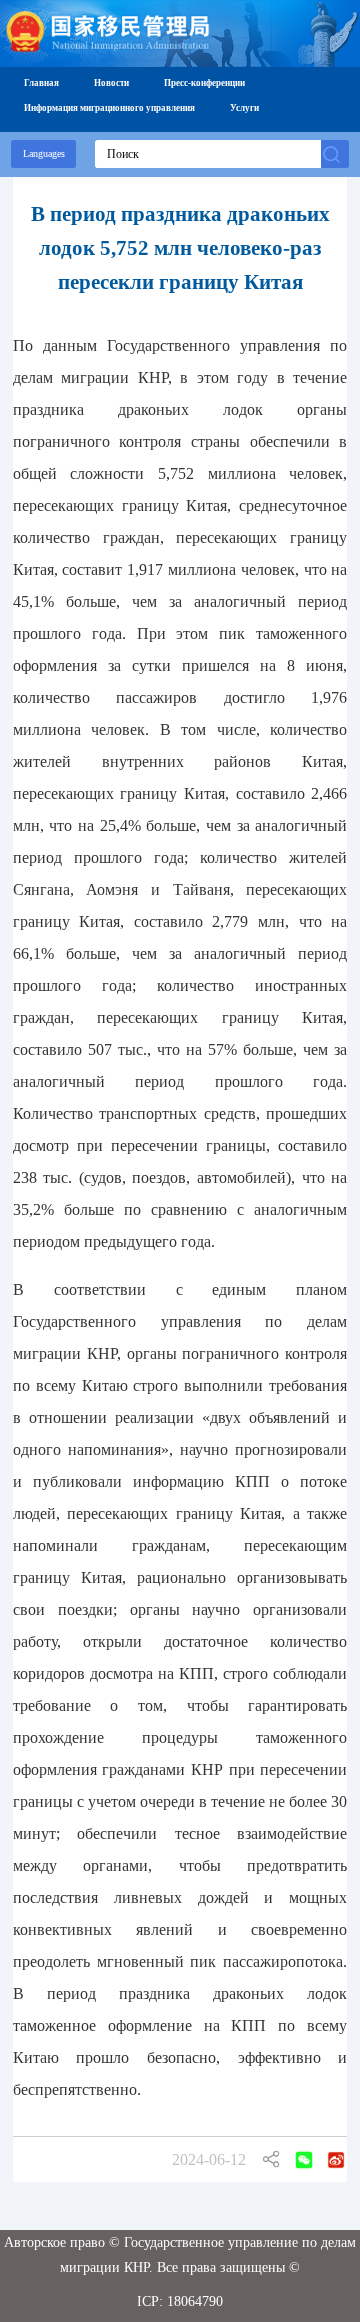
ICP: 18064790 (180, 2301)
